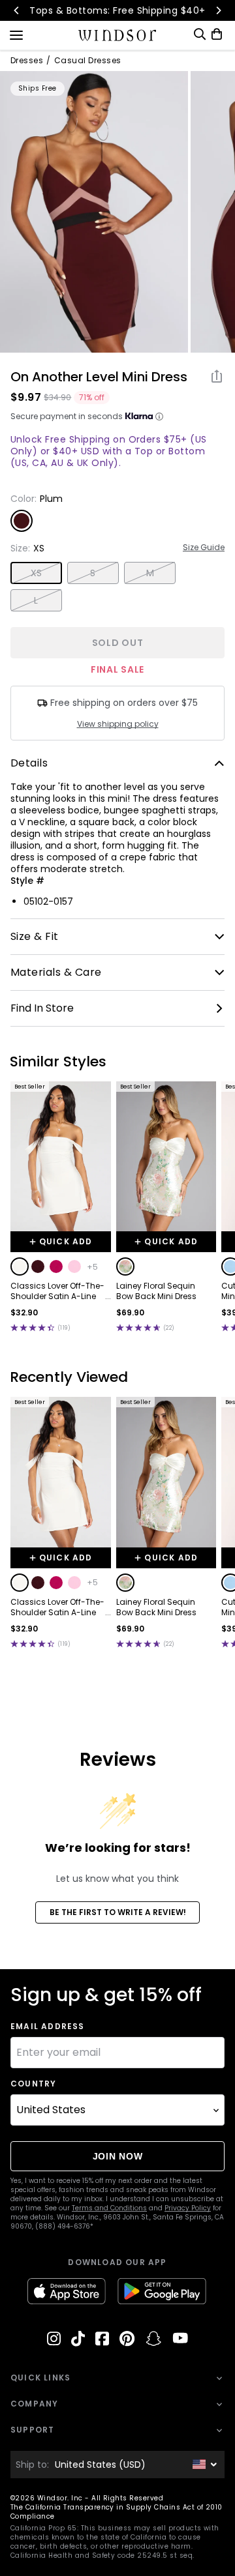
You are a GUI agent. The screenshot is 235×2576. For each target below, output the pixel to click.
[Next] (218, 10)
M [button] (150, 573)
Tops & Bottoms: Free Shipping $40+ (117, 10)
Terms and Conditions (109, 2208)
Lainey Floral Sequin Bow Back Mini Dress (156, 1291)
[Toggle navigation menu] (16, 34)
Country (33, 2084)
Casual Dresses (88, 61)
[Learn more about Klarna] (159, 417)
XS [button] (37, 573)
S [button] (93, 573)
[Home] (118, 35)
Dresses (27, 61)
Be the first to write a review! (118, 1912)
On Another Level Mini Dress (99, 377)
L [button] (36, 600)
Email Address (48, 2027)
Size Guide (204, 548)
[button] (20, 1266)
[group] (94, 212)
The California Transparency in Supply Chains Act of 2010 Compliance (117, 2512)
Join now (118, 2156)
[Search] (200, 34)
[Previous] (17, 10)
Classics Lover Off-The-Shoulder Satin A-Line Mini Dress (57, 1291)
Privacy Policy (188, 2208)
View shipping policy (118, 724)
